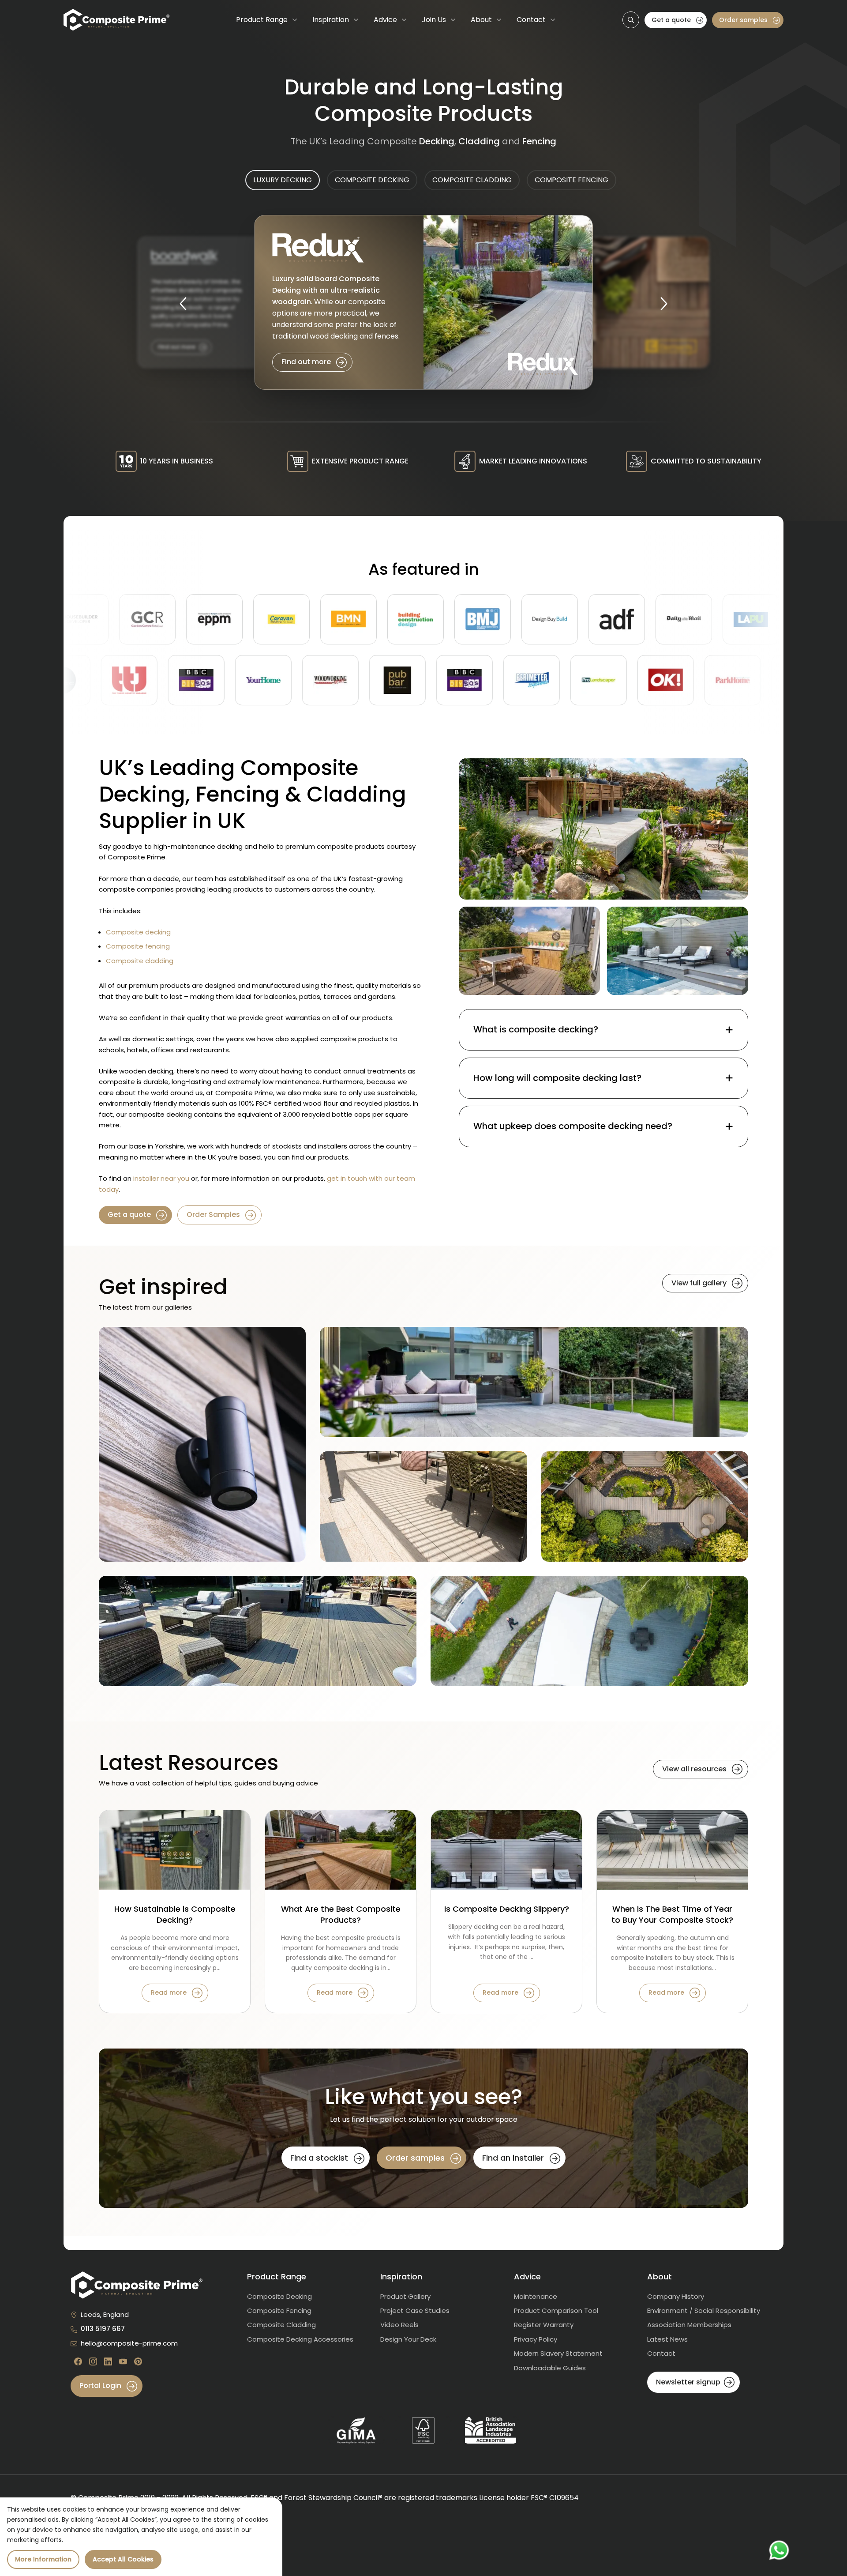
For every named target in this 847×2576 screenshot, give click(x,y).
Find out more (307, 362)
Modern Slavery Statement (558, 2353)
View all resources (695, 1769)
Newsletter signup (688, 2382)
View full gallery (700, 1283)
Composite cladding (140, 961)
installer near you (161, 1178)
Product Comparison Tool (556, 2310)
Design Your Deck (408, 2339)
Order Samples (214, 1215)
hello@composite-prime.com (129, 2343)
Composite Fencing (279, 2310)
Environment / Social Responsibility (704, 2310)
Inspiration (331, 20)
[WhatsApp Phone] (779, 2550)
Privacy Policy (536, 2339)
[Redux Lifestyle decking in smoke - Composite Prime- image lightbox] (534, 1382)
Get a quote (672, 20)
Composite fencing (138, 946)
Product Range (262, 20)
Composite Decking (279, 2296)
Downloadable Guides (550, 2368)
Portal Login (101, 2386)
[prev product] (183, 302)
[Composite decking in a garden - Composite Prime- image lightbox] (603, 829)
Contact (531, 20)
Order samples (744, 20)
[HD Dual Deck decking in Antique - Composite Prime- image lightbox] (258, 1631)
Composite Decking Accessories (300, 2339)
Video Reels (399, 2325)
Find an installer (514, 2158)
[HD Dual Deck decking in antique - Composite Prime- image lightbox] (645, 1506)
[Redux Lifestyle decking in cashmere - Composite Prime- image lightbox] (423, 1506)
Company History (676, 2296)
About (481, 20)
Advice (385, 20)
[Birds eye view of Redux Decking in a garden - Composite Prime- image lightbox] (589, 1631)
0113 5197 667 (103, 2329)
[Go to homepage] (116, 20)
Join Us (434, 20)
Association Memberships (689, 2325)
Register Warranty (544, 2325)
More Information (43, 2559)
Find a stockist (320, 2158)
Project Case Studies (415, 2310)
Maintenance (536, 2296)
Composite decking (138, 932)
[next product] (664, 302)
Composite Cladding (281, 2325)
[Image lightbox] (529, 951)
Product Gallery (405, 2296)
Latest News (667, 2339)
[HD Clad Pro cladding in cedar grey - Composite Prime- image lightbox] (202, 1444)
